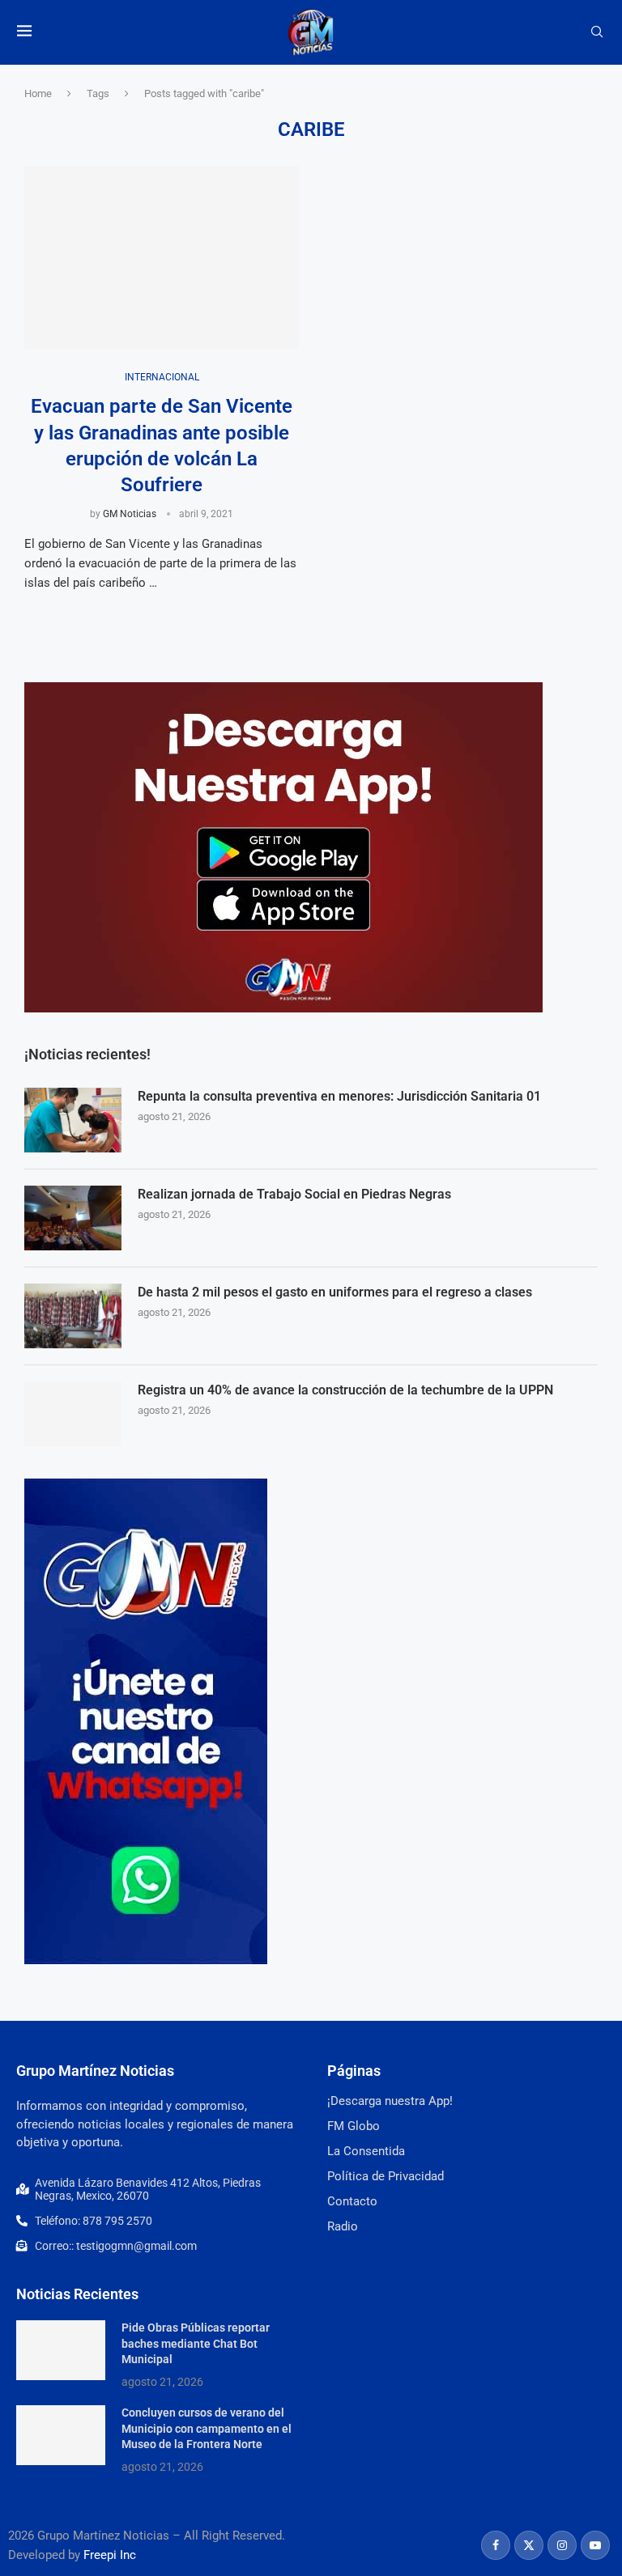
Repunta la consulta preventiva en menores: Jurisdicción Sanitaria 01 (339, 1096)
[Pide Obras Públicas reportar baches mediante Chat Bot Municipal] (61, 2350)
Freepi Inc (110, 2555)
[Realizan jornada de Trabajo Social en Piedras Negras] (73, 1218)
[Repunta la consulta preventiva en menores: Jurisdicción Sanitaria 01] (73, 1120)
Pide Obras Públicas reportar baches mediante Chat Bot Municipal (196, 2343)
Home (38, 93)
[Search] (597, 32)
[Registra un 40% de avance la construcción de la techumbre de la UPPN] (73, 1414)
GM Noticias (130, 514)
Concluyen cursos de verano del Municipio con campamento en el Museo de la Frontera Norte (207, 2428)
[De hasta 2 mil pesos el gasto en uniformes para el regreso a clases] (73, 1316)
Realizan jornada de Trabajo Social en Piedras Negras (294, 1194)
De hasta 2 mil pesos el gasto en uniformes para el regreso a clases (335, 1292)
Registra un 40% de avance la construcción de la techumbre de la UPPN (345, 1390)
